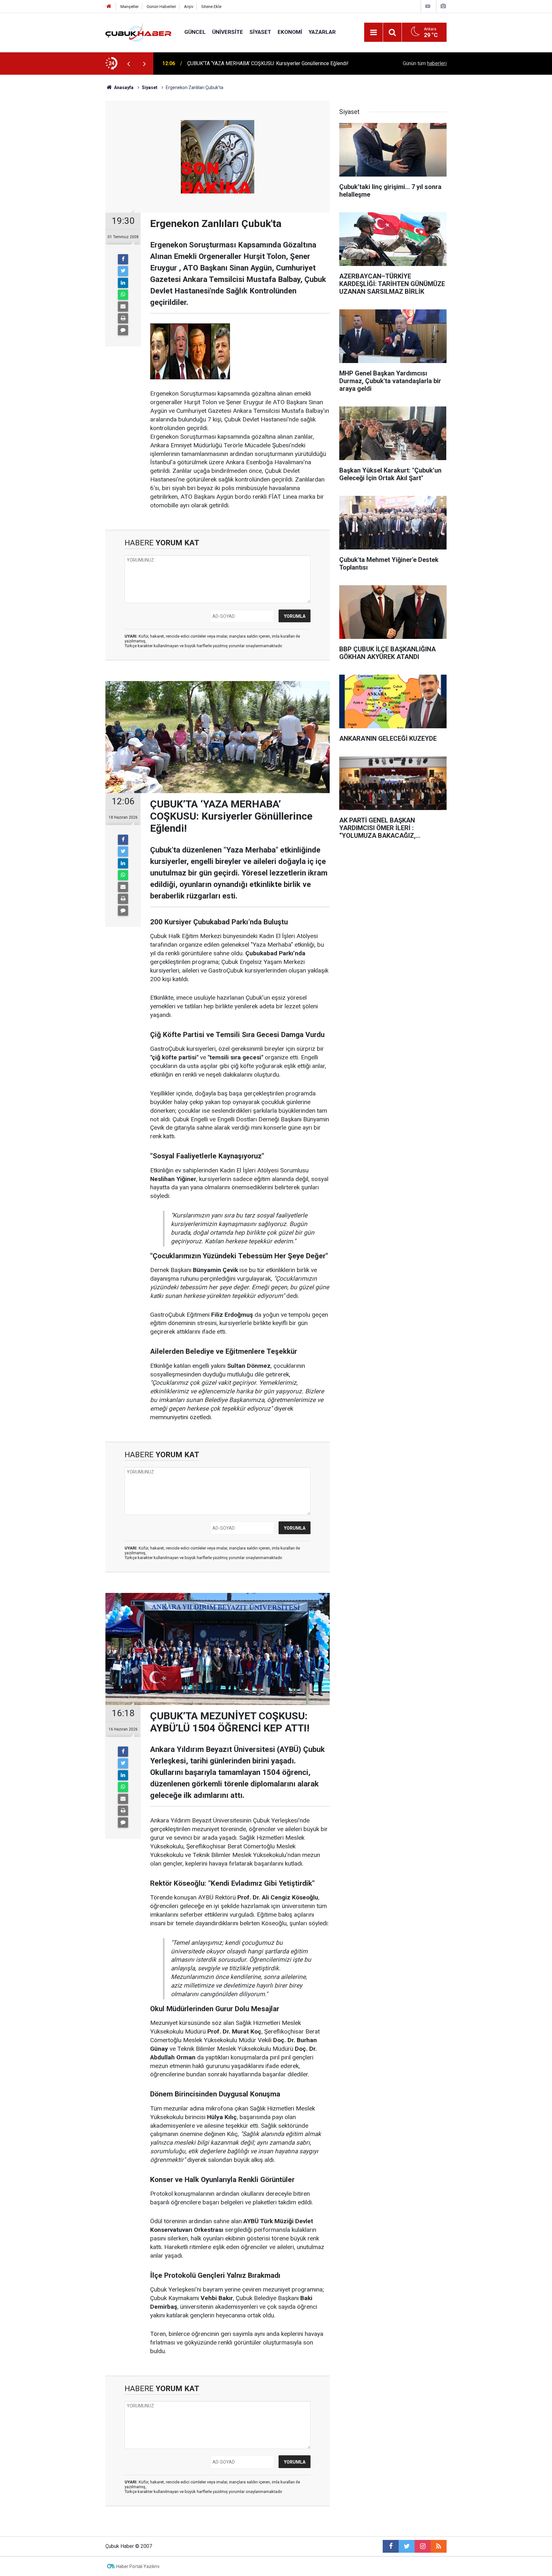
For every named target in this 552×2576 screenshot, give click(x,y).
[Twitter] (123, 271)
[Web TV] (428, 6)
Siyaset (260, 32)
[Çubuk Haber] (138, 32)
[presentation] (128, 64)
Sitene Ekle (211, 7)
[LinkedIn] (123, 283)
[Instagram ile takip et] (423, 2546)
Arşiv (189, 7)
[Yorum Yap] (123, 330)
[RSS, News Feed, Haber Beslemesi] (439, 2546)
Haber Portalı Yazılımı (138, 2566)
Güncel (195, 32)
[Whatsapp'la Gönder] (123, 295)
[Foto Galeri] (443, 6)
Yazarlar (322, 32)
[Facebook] (123, 259)
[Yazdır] (123, 318)
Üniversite (228, 32)
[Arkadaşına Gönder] (123, 307)
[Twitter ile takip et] (407, 2546)
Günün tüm (425, 63)
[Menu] (373, 33)
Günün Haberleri (161, 7)
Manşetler (130, 7)
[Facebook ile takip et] (391, 2546)
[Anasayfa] (109, 7)
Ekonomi (290, 32)
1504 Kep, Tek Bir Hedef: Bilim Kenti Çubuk (235, 63)
